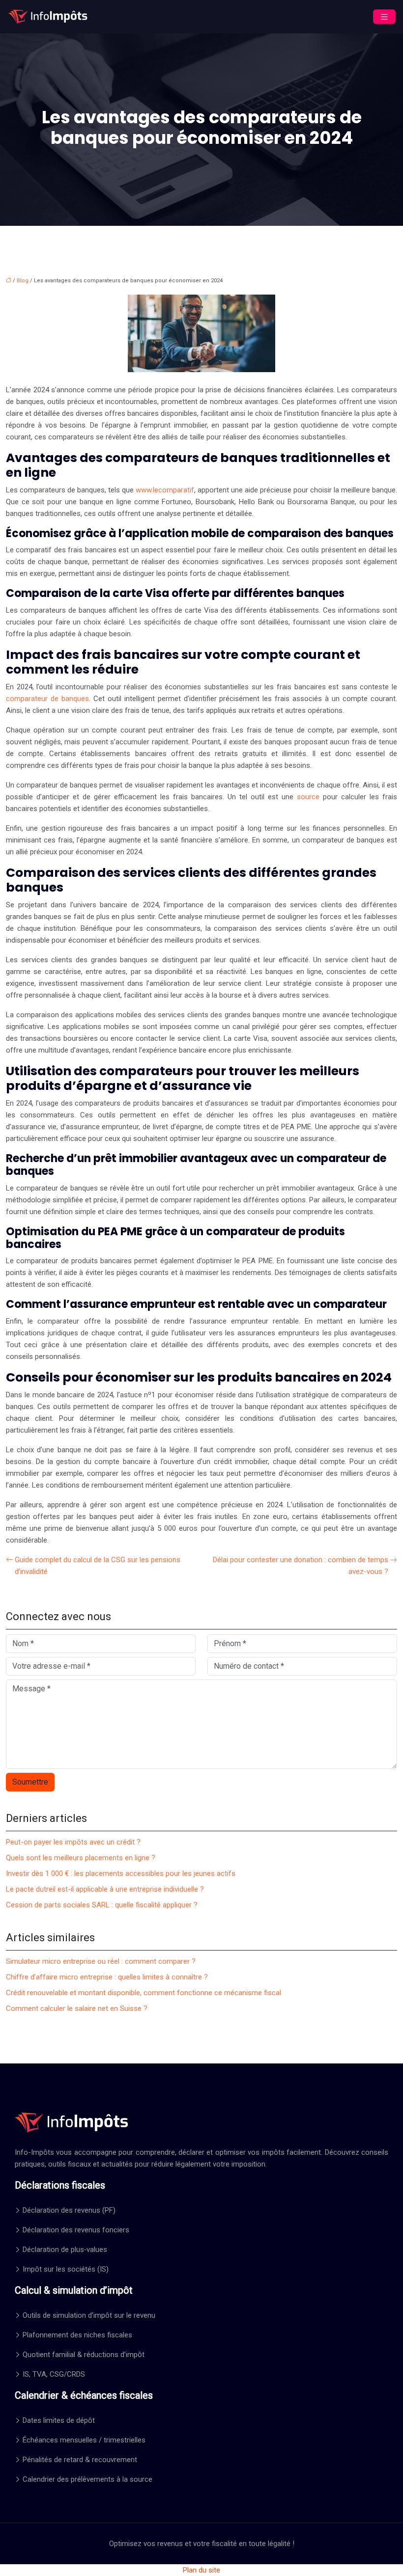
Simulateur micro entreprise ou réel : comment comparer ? (101, 1961)
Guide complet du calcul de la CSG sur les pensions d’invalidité (98, 1566)
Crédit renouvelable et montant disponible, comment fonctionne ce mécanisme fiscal (144, 1993)
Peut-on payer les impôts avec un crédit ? (73, 1842)
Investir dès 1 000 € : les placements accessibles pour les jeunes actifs (121, 1873)
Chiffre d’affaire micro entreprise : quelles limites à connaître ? (107, 1977)
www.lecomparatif (165, 490)
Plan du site (201, 2570)
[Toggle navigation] (384, 17)
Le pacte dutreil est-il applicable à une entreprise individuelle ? (105, 1889)
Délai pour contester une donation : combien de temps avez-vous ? (301, 1566)
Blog (23, 281)
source (308, 797)
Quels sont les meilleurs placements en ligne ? (81, 1858)
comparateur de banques (47, 699)
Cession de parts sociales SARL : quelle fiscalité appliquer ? (102, 1905)
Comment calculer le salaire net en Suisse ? (77, 2008)
